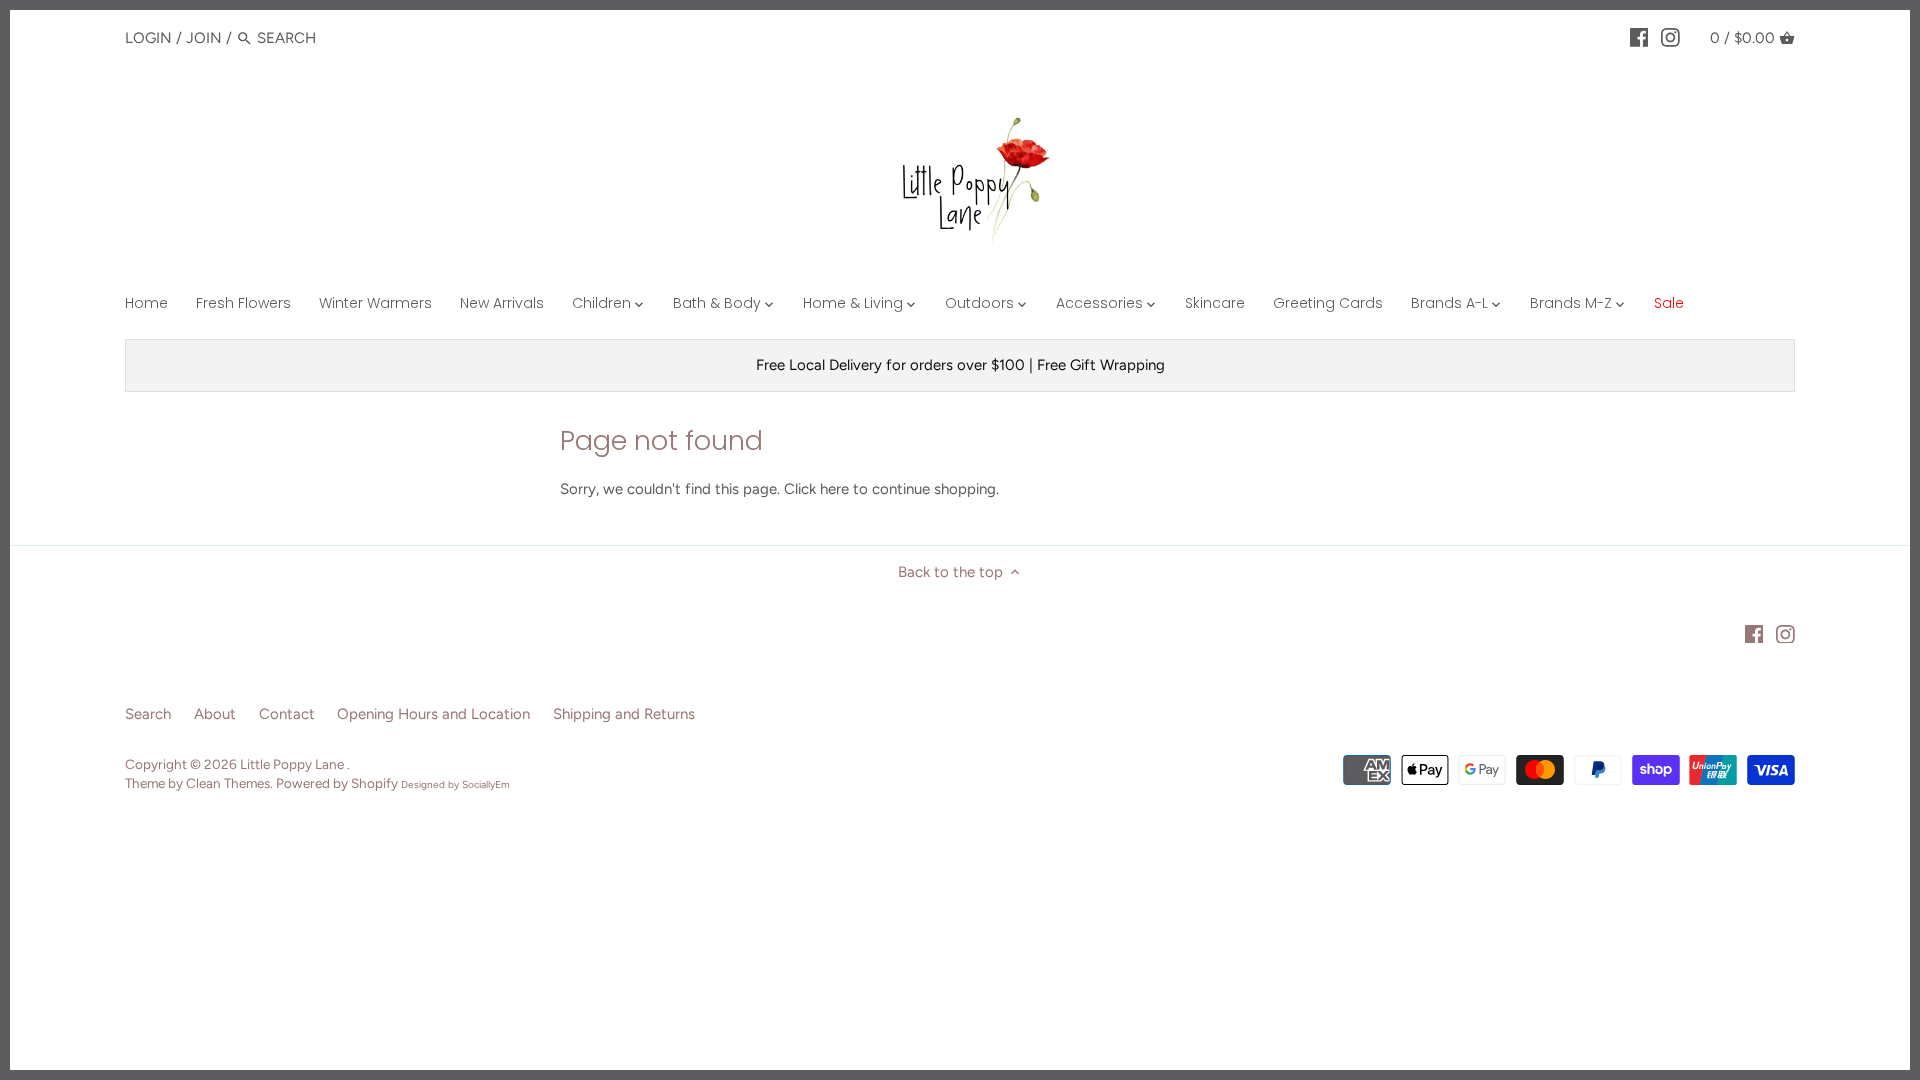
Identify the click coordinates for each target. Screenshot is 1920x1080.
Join (204, 38)
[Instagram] (1670, 37)
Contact (287, 714)
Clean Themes (228, 783)
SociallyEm (486, 784)
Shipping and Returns (624, 714)
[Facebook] (1639, 37)
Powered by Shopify (337, 783)
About (215, 714)
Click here (816, 489)
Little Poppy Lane (293, 764)
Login (148, 38)
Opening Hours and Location (433, 714)
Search (148, 714)
